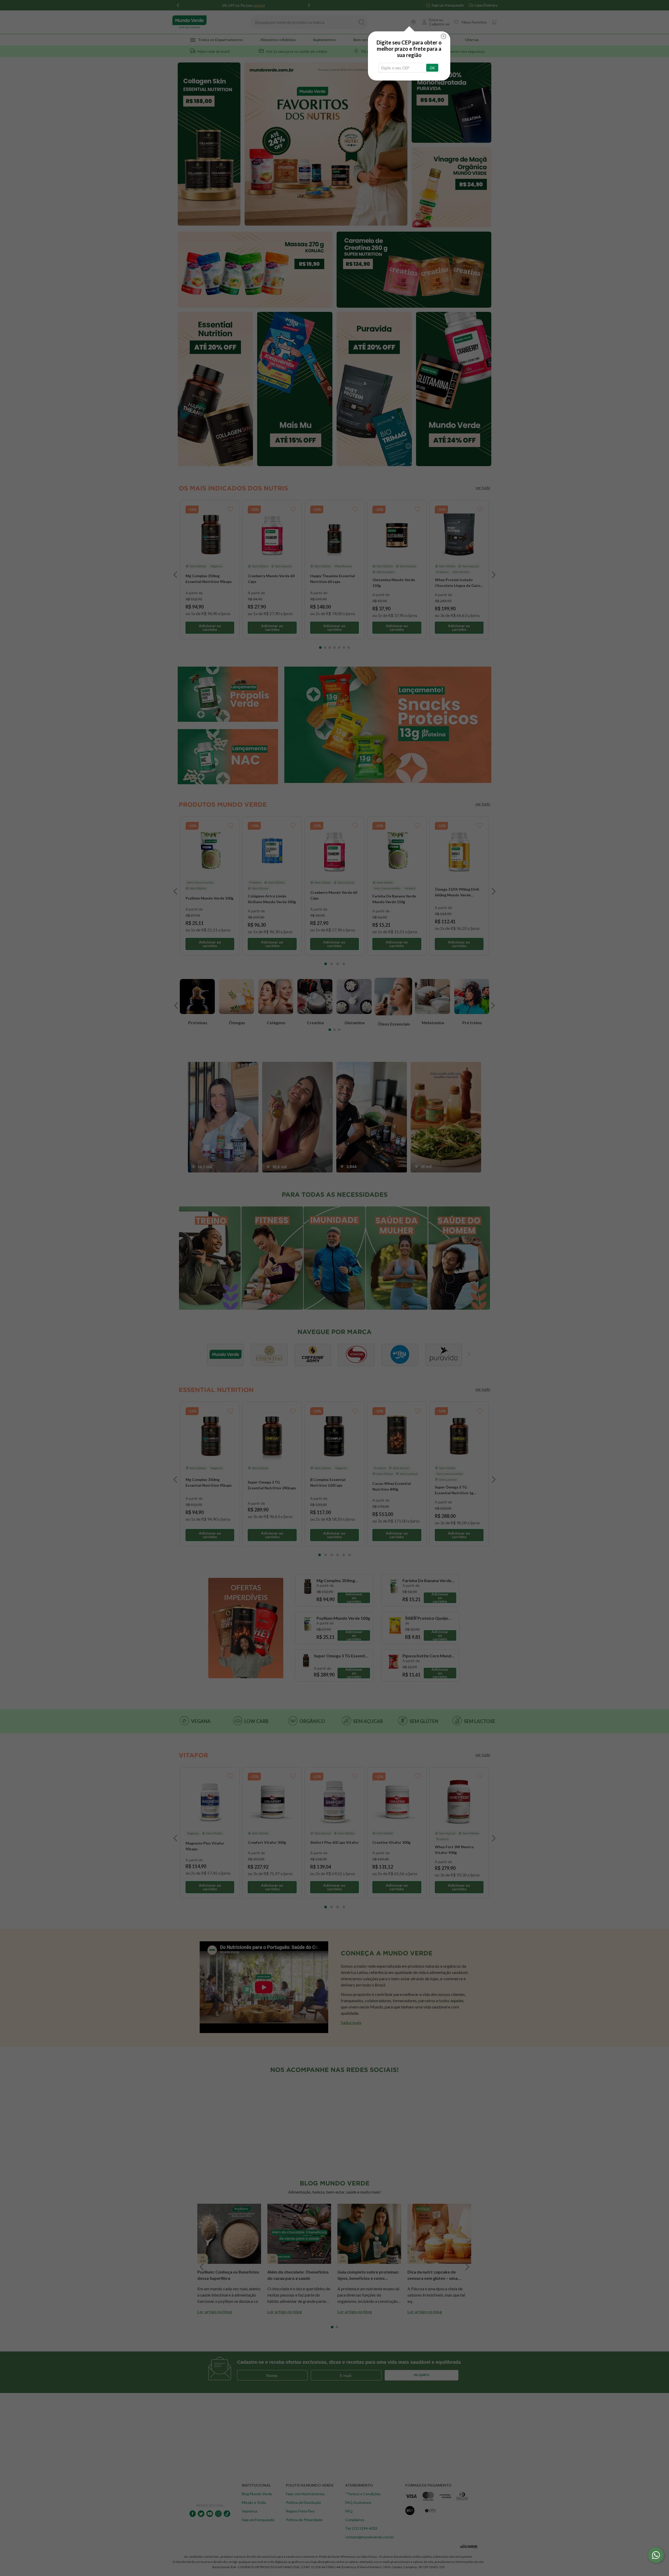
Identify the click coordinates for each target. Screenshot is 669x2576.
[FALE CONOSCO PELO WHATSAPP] (656, 2555)
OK (432, 68)
